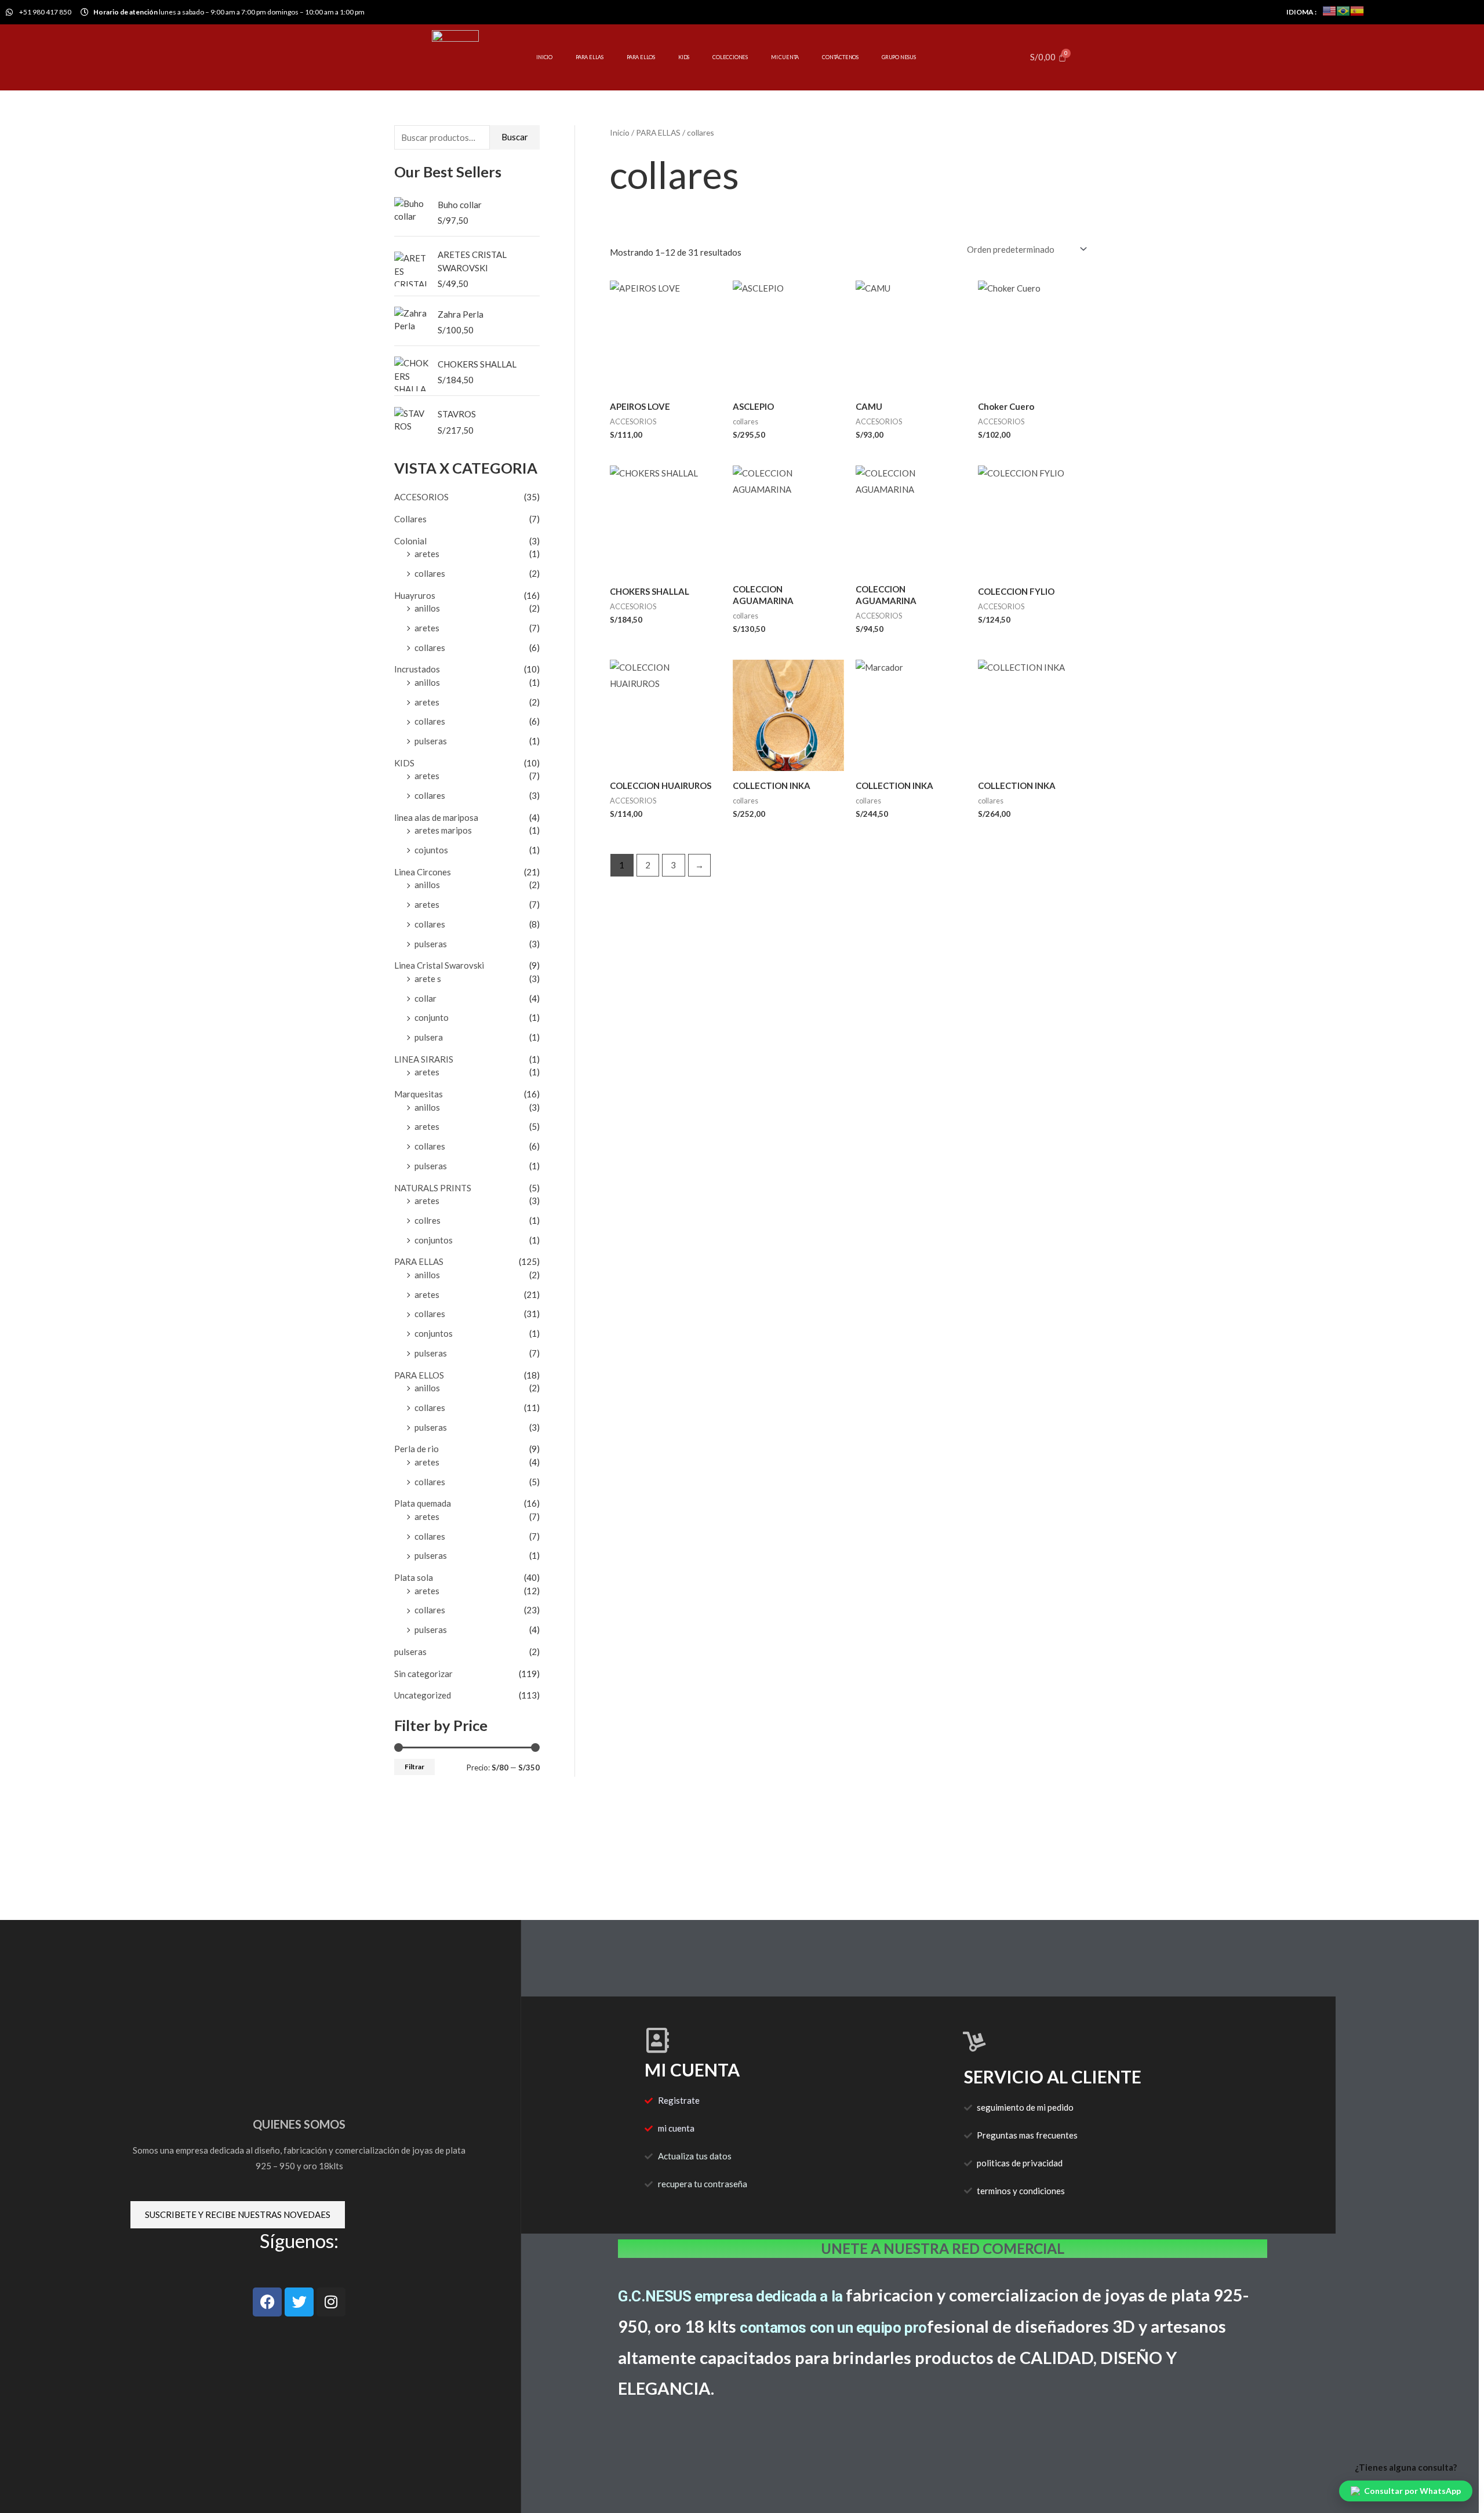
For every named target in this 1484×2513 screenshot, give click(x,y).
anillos (427, 608)
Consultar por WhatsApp (1412, 2491)
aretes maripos (443, 830)
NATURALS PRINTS (433, 1188)
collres (428, 1220)
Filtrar (414, 1767)
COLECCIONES (730, 57)
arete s (428, 979)
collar (425, 998)
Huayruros (415, 595)
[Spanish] (1357, 10)
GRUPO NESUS (899, 57)
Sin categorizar (423, 1674)
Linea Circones (423, 872)
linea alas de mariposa (436, 817)
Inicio (620, 132)
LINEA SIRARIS (424, 1059)
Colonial (410, 541)
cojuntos (431, 850)
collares (430, 573)
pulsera (429, 1037)
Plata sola (414, 1577)
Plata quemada (423, 1503)
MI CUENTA (785, 57)
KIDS (684, 57)
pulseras (431, 741)
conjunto (432, 1017)
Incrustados (417, 669)
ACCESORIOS (421, 497)
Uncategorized (423, 1695)
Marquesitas (419, 1094)
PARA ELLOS (641, 57)
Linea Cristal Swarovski (439, 965)
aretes (427, 554)
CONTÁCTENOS (840, 57)
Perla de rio (417, 1449)
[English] (1329, 10)
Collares (410, 519)
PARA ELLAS (590, 57)
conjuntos (434, 1240)
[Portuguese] (1343, 10)
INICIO (544, 57)
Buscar (515, 137)
